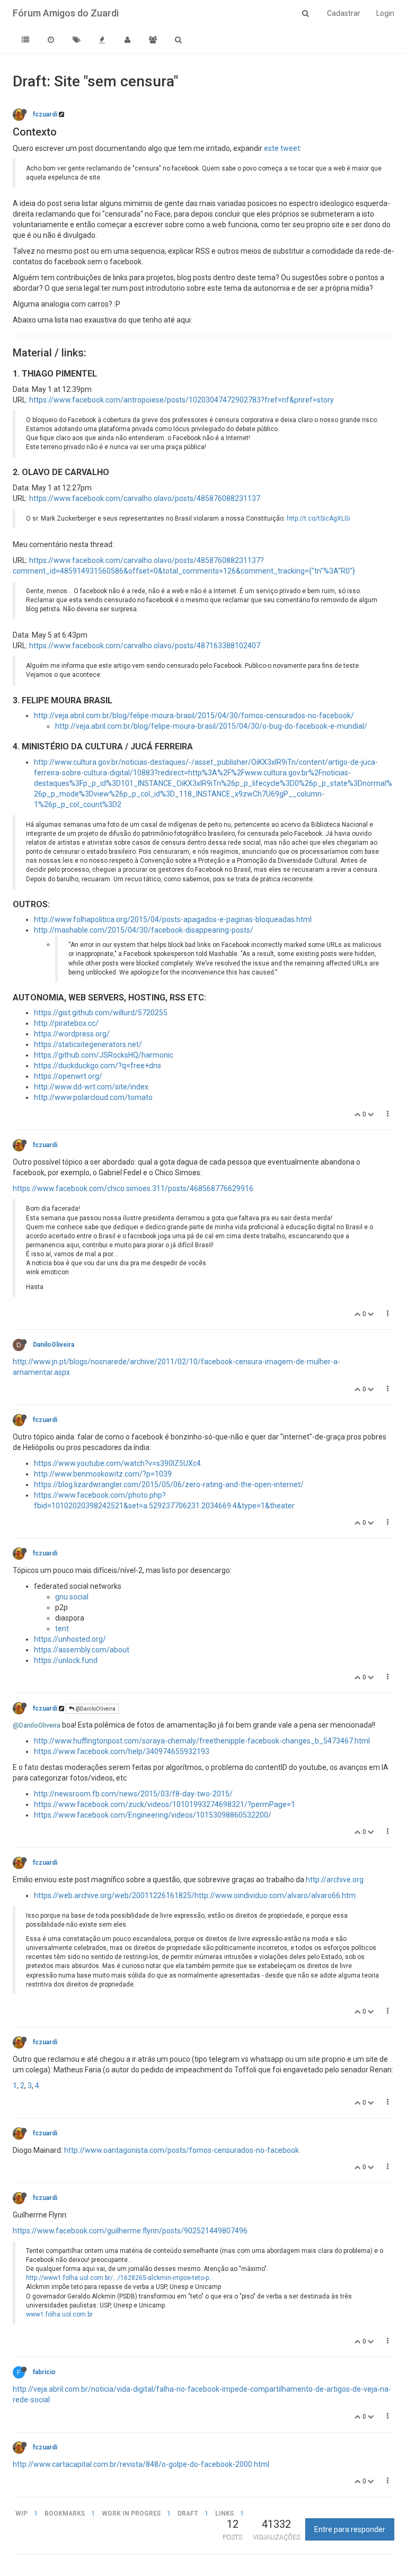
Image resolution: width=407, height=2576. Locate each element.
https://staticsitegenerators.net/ (88, 1044)
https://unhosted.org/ (70, 1639)
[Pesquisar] (178, 40)
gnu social (72, 1597)
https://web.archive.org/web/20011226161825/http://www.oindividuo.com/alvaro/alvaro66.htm (195, 1895)
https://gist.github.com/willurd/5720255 (101, 1013)
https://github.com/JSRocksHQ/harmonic (104, 1055)
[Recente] (51, 40)
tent (62, 1629)
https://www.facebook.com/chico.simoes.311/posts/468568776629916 (133, 1188)
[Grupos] (153, 40)
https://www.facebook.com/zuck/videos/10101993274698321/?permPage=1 (165, 1804)
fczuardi (45, 114)
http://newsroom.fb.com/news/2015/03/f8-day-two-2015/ (133, 1794)
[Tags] (76, 40)
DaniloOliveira (54, 1345)
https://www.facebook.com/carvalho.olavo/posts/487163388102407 (145, 646)
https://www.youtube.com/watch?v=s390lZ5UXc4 (117, 1463)
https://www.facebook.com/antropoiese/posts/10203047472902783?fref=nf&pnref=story (182, 400)
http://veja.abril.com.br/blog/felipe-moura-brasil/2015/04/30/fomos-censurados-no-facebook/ (194, 715)
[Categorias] (25, 40)
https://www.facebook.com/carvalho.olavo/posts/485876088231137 (145, 498)
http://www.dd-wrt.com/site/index (91, 1087)
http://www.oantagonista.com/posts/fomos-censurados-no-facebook (182, 2150)
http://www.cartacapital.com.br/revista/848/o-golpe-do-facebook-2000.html (141, 2464)
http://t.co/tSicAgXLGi (318, 518)
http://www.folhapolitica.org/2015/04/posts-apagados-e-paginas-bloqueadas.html (173, 919)
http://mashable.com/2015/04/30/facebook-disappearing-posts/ (144, 930)
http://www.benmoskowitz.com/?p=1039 (103, 1474)
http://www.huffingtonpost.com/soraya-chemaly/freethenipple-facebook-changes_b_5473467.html (202, 1741)
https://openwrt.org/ (68, 1076)
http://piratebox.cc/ (66, 1023)
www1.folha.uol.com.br (59, 2314)
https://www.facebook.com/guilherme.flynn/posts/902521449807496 (130, 2231)
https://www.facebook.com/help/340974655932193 (122, 1751)
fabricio (44, 2372)
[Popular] (102, 40)
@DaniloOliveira (95, 1709)
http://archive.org (335, 1880)
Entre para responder (350, 2529)
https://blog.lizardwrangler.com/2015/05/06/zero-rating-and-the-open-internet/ (169, 1484)
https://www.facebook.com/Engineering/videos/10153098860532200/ (153, 1815)
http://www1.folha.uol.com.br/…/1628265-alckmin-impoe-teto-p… (120, 2278)
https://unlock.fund (66, 1660)
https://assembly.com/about (82, 1650)
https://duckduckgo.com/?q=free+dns (98, 1066)
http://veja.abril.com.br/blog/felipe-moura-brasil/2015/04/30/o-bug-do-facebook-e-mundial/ (211, 726)
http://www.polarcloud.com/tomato (93, 1097)
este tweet (282, 148)
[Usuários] (127, 40)
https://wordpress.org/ (72, 1034)
